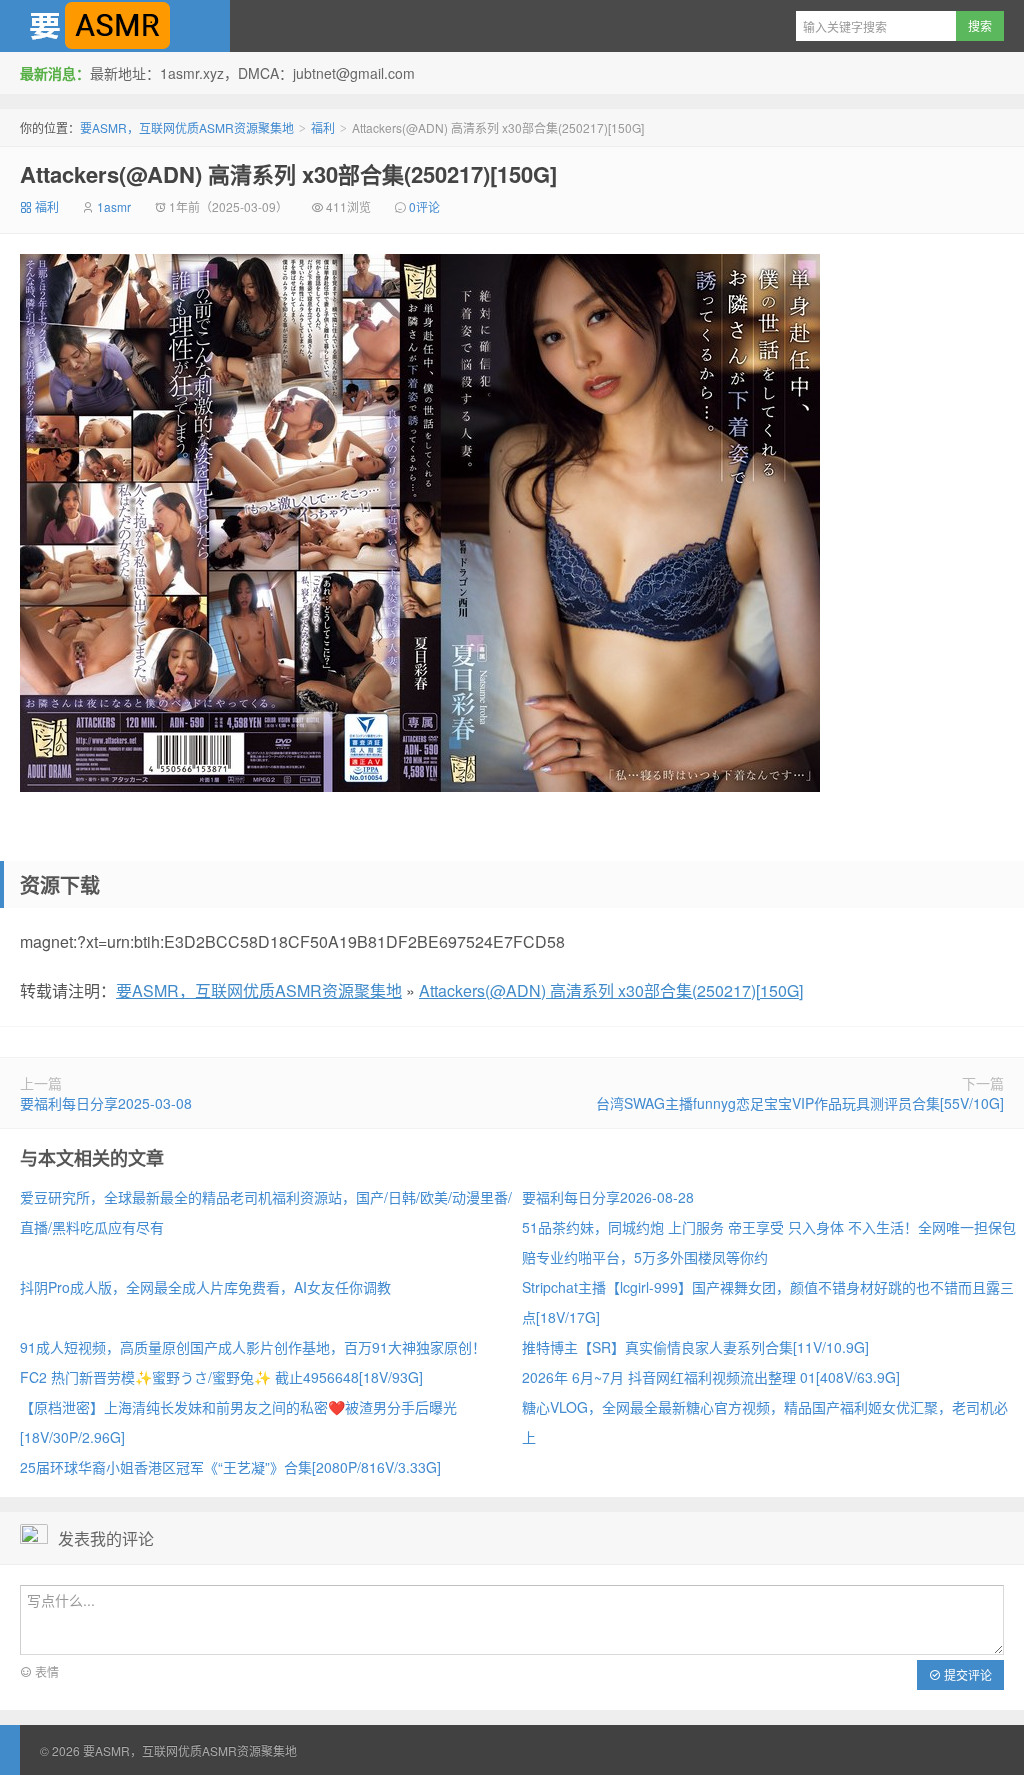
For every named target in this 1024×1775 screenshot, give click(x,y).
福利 (323, 127)
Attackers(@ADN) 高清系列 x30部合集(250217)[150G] (288, 174)
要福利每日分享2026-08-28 (608, 1197)
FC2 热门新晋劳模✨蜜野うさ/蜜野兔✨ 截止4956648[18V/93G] (221, 1377)
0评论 (424, 206)
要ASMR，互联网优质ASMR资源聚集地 (115, 26)
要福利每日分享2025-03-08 (106, 1103)
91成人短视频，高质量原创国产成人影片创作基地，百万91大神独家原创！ (253, 1347)
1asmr (114, 206)
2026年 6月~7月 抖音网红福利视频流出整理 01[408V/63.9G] (711, 1377)
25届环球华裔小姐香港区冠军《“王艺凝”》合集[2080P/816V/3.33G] (230, 1467)
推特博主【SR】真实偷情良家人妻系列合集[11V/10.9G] (695, 1347)
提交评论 (966, 1674)
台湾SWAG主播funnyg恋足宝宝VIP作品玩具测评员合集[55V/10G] (800, 1103)
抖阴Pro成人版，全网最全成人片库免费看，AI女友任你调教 (205, 1287)
